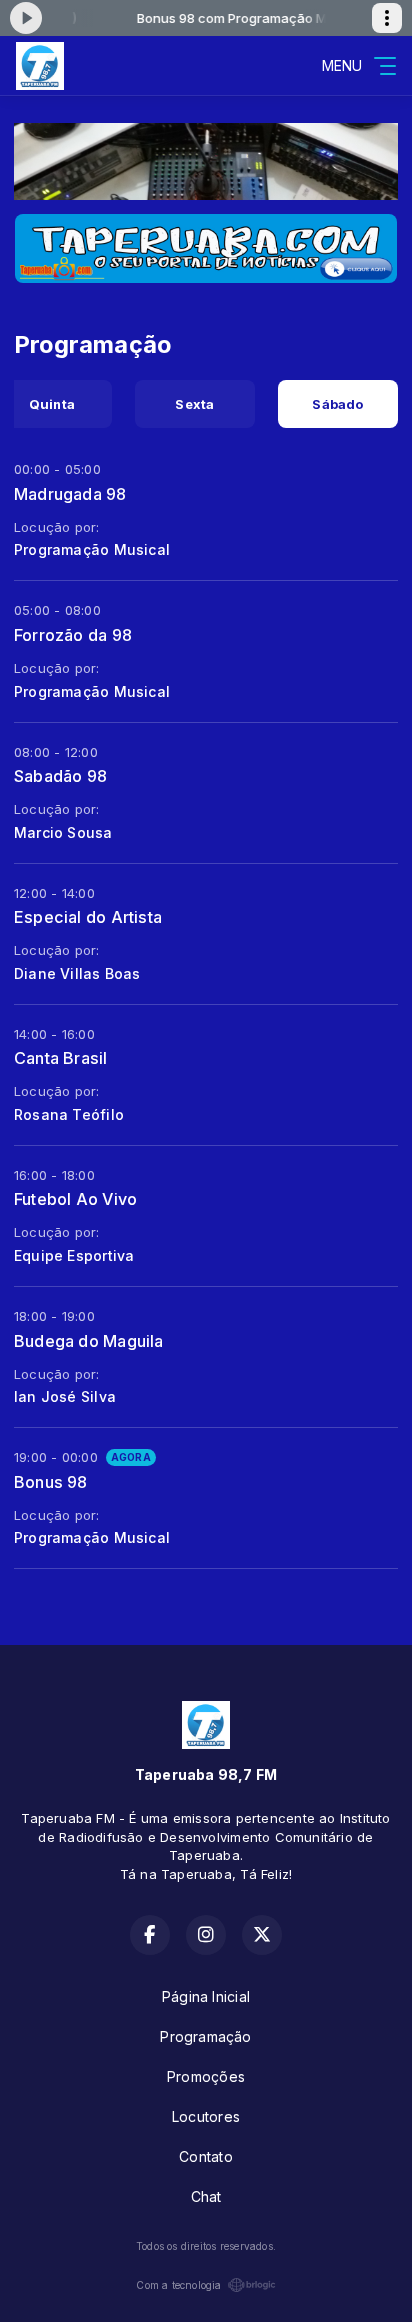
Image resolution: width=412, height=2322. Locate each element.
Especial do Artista (88, 917)
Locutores (206, 2116)
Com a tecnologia (178, 2285)
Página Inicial (206, 1996)
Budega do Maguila (89, 1341)
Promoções (206, 2076)
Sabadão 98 (60, 776)
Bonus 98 (51, 1482)
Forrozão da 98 (73, 635)
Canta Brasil (61, 1058)
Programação (205, 2036)
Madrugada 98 (70, 494)
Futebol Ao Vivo (75, 1199)
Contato (205, 2156)
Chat (206, 2196)
